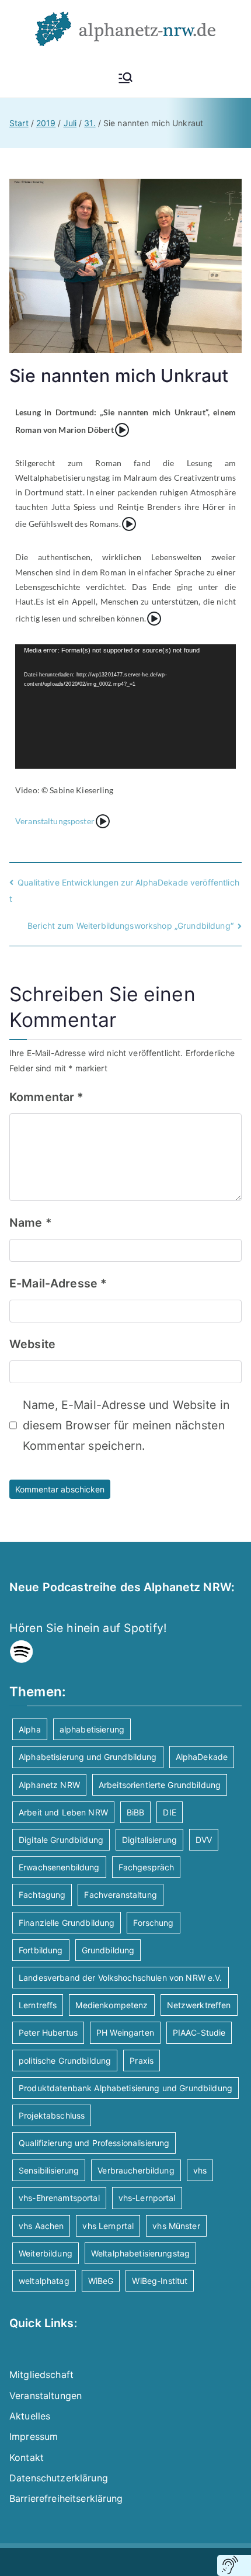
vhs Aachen (41, 2226)
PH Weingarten (125, 2032)
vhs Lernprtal (108, 2226)
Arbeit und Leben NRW (63, 1812)
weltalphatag (44, 2281)
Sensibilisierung (49, 2170)
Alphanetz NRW (49, 1785)
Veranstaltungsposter (55, 821)
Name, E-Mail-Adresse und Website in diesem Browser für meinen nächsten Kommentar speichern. (126, 1426)
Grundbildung (108, 1950)
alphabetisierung (92, 1729)
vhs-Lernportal (147, 2198)
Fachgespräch (147, 1867)
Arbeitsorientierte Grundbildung (160, 1785)
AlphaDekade (202, 1757)
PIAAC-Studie (199, 2032)
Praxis (142, 2061)
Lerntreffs (38, 2005)
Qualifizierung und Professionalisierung (94, 2143)
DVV (204, 1840)
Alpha (30, 1729)
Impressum (34, 2436)
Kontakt (27, 2457)
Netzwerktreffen (199, 2005)
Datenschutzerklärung (59, 2478)
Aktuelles (30, 2416)
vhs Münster (176, 2226)
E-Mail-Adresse (58, 1283)
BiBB (136, 1812)
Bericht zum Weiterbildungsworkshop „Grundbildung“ (130, 926)
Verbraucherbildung (136, 2170)
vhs (200, 2170)
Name (31, 1223)
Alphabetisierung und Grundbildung (88, 1757)
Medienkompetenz (111, 2005)
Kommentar (47, 1097)
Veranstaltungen (46, 2396)
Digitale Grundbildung (61, 1840)
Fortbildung (41, 1950)
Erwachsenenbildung (59, 1867)
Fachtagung (42, 1895)
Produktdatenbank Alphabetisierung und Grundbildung (125, 2088)
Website (32, 1344)
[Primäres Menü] (125, 78)
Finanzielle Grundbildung (67, 1923)
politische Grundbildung (65, 2061)
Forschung (153, 1923)
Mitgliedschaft (41, 2374)
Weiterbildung (46, 2253)
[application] (125, 707)
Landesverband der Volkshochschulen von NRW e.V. (121, 1978)
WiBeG (101, 2281)
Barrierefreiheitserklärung (66, 2498)
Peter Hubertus (48, 2032)
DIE (169, 1812)
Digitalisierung (149, 1840)
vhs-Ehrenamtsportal (59, 2198)
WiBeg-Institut (160, 2281)
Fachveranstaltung (120, 1895)
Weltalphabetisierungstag (140, 2253)
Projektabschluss (52, 2115)
